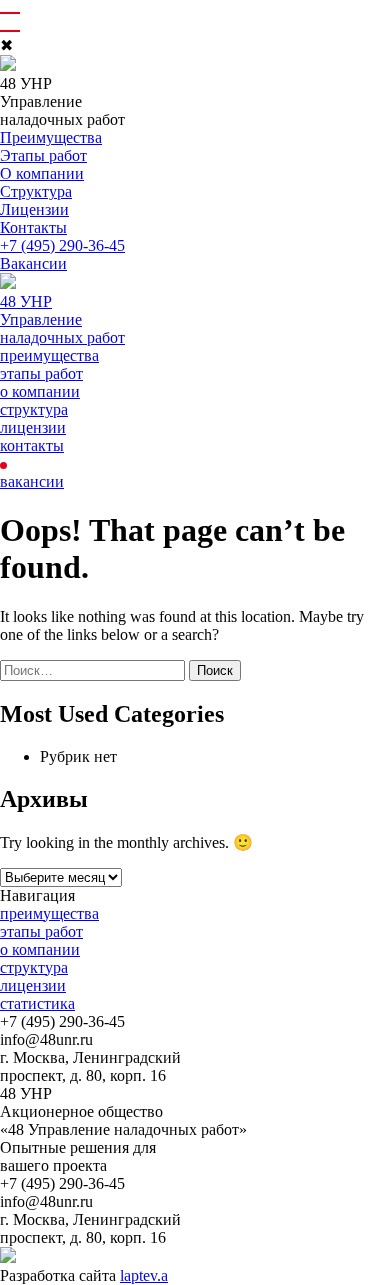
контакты (32, 445)
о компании (40, 391)
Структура (36, 191)
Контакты (33, 227)
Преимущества (51, 137)
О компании (42, 173)
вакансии (32, 481)
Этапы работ (43, 155)
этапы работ (41, 373)
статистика (37, 1003)
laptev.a (144, 1275)
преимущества (49, 355)
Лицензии (34, 209)
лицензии (33, 427)
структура (34, 409)
